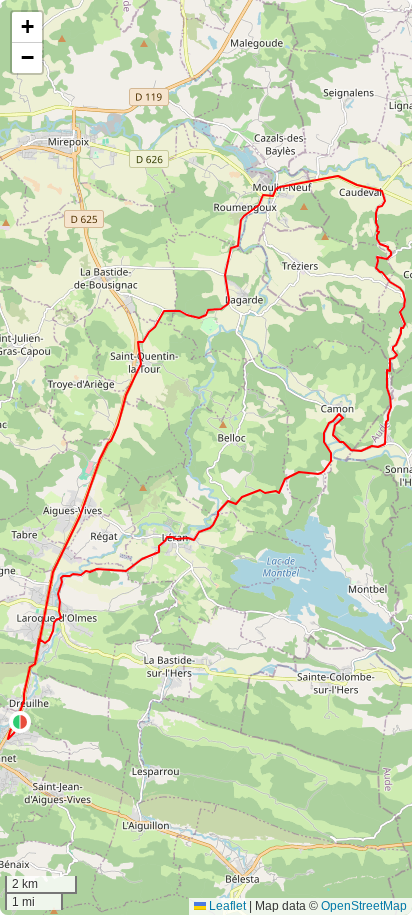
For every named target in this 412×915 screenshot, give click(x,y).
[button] (20, 722)
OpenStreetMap (364, 906)
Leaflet (226, 906)
